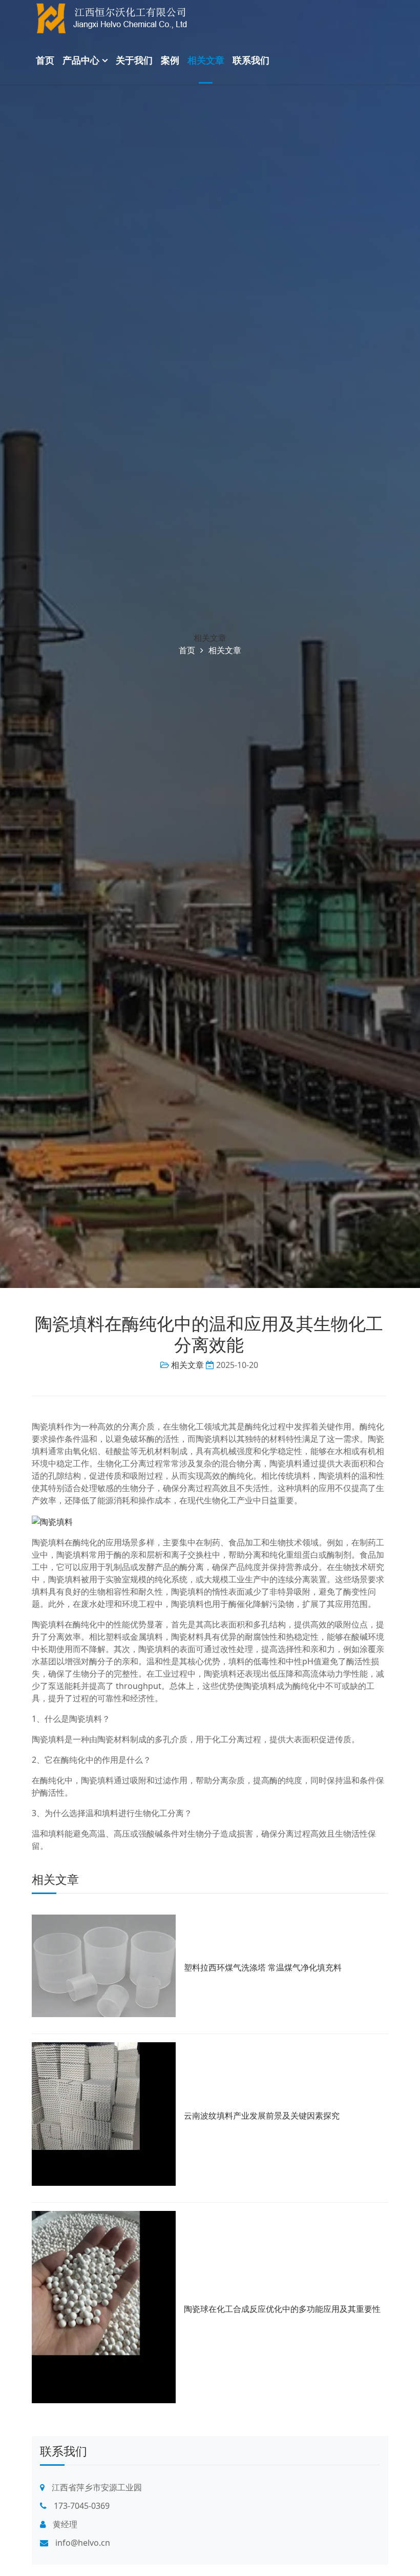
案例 (170, 60)
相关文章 (206, 60)
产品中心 (81, 60)
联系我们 (251, 60)
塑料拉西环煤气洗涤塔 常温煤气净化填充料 (263, 1967)
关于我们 (134, 60)
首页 (45, 60)
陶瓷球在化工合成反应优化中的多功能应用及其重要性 (282, 2309)
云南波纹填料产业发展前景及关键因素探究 (262, 2116)
